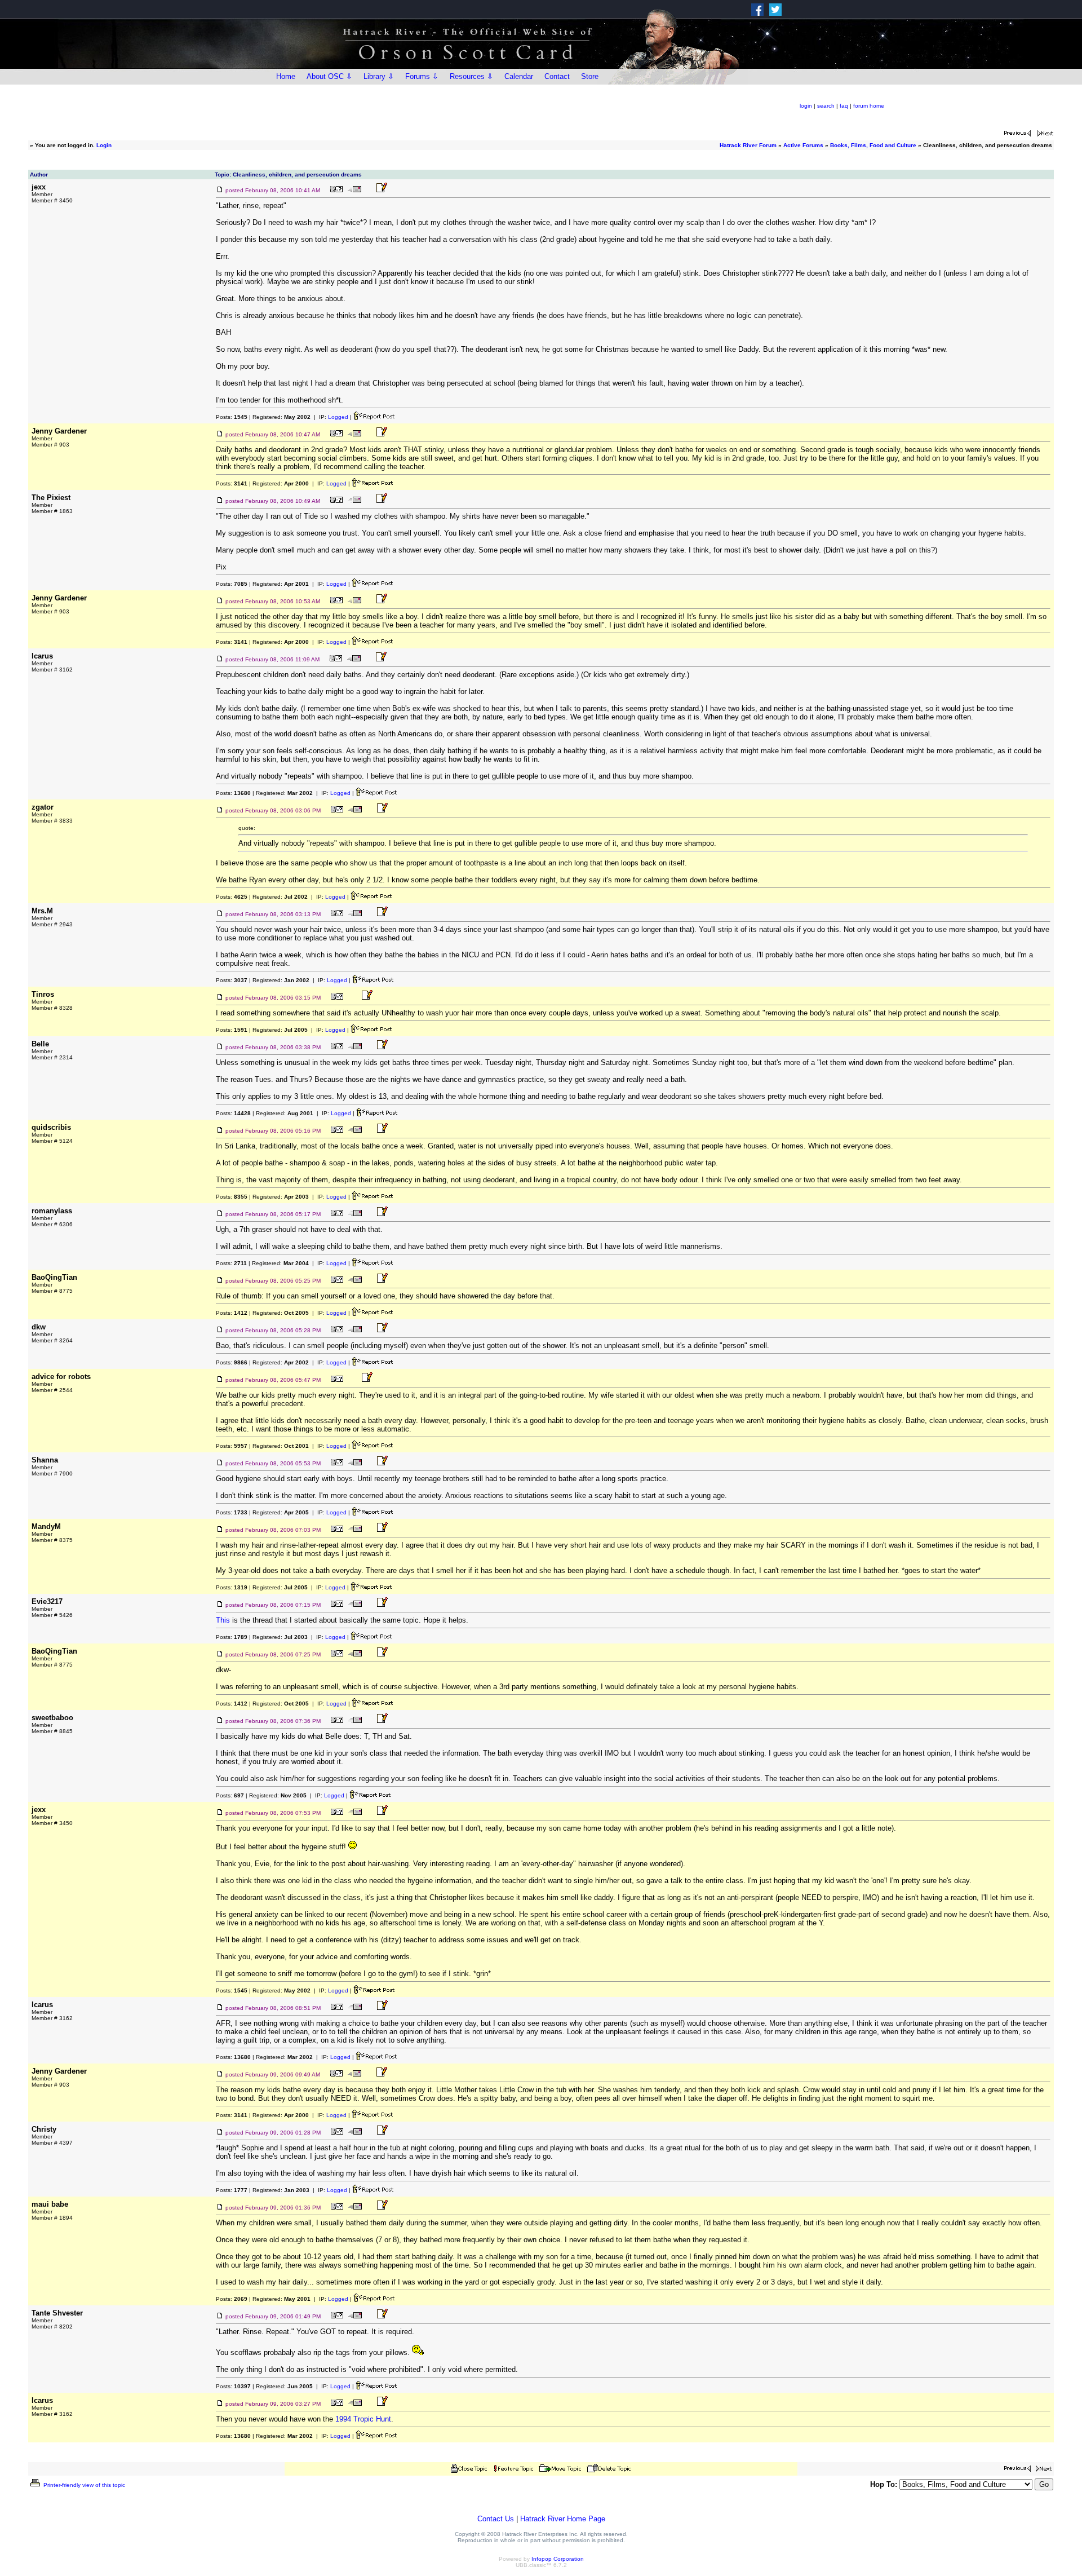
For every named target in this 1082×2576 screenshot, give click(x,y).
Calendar (519, 76)
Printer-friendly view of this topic (83, 2485)
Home (286, 76)
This (223, 1620)
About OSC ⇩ (329, 76)
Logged (338, 417)
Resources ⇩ (471, 76)
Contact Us (496, 2519)
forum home (869, 106)
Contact (557, 76)
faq (844, 106)
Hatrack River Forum (748, 145)
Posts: (232, 417)
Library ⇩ (379, 76)
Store (590, 76)
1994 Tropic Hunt (363, 2419)
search (826, 106)
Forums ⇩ (422, 76)
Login (104, 145)
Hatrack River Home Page (563, 2519)
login (806, 106)
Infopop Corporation (558, 2559)
